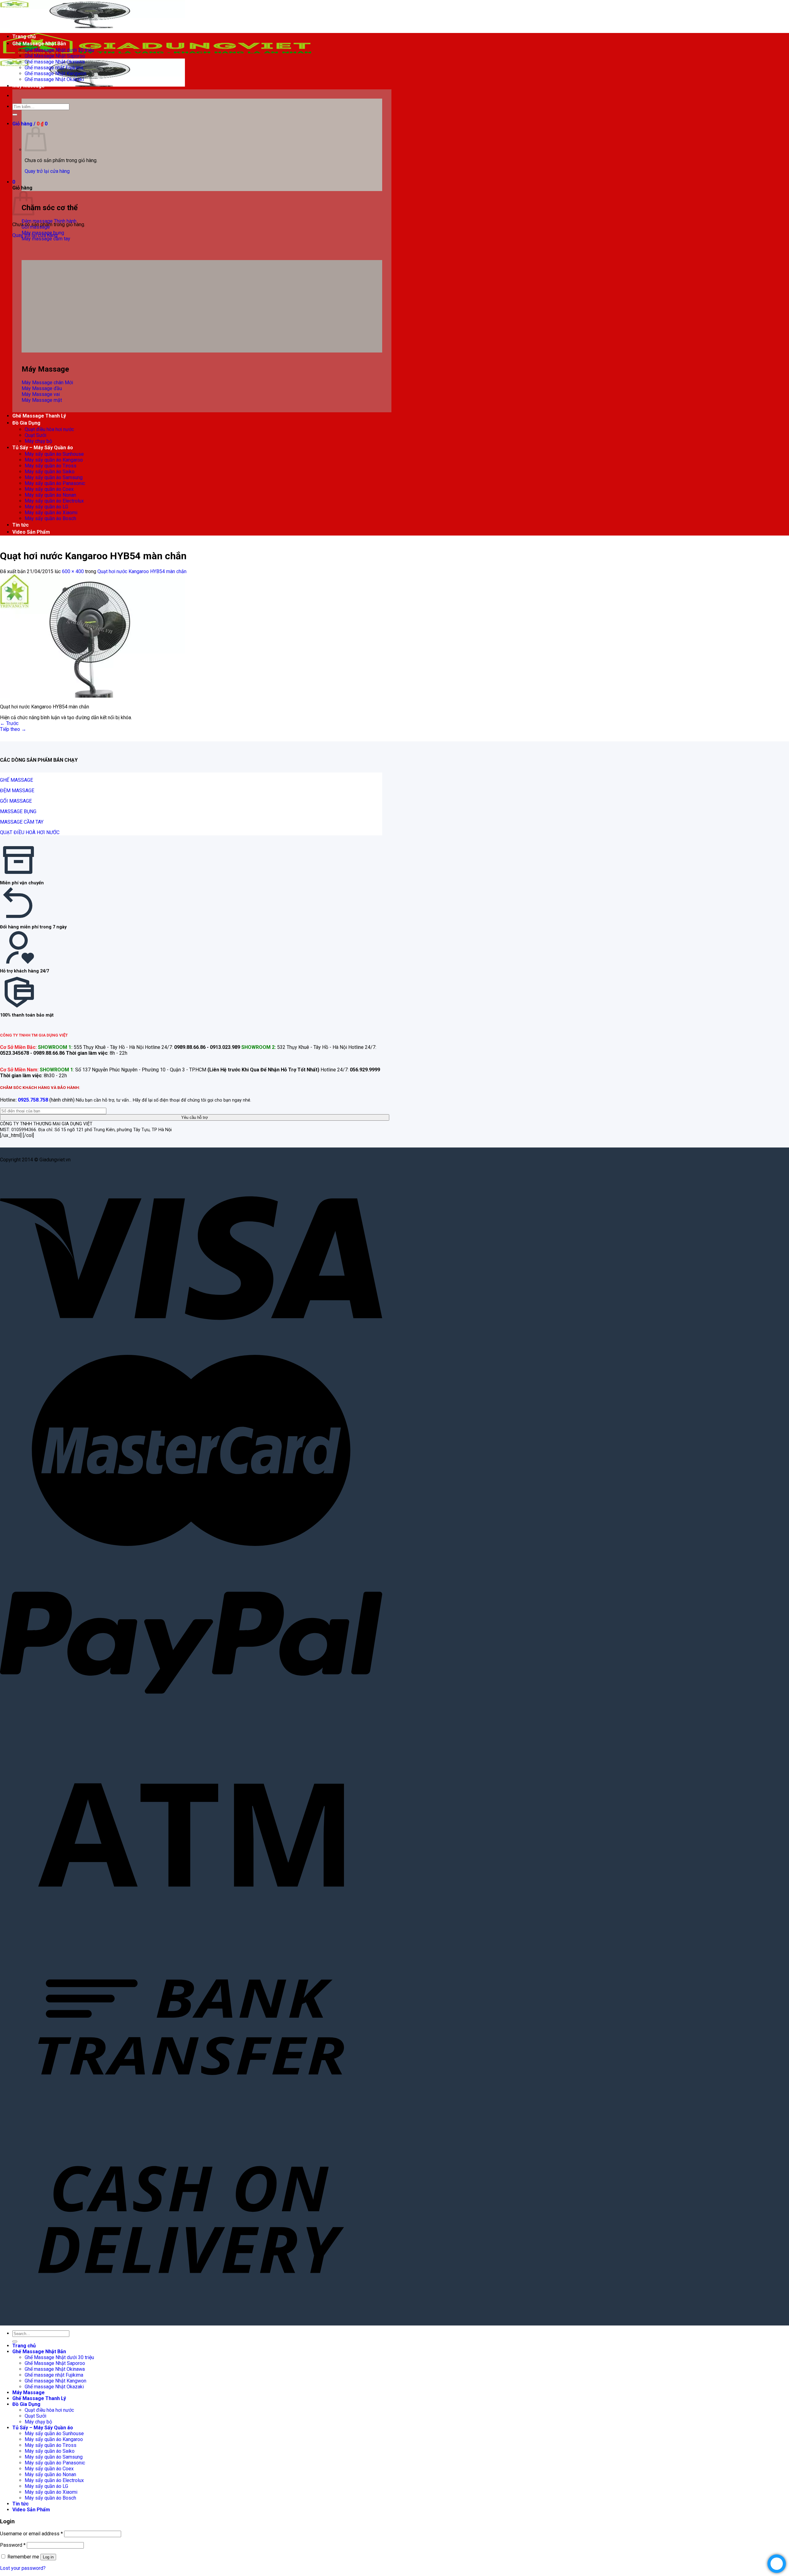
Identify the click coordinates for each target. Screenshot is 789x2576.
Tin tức (20, 525)
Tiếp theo (13, 729)
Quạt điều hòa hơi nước (49, 429)
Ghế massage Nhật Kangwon (55, 73)
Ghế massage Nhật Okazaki (54, 79)
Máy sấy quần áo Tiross (51, 466)
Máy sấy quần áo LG (46, 507)
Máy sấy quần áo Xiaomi (51, 513)
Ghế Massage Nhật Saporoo (55, 56)
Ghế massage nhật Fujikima (54, 68)
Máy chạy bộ (38, 441)
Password (13, 2545)
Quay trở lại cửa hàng (47, 171)
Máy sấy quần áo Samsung (54, 477)
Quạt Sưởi (35, 435)
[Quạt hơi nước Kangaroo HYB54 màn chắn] (92, 696)
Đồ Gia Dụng (26, 423)
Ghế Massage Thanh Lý (39, 416)
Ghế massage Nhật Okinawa (55, 62)
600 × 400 (73, 571)
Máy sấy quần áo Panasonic (55, 483)
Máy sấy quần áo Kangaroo (54, 460)
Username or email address (31, 2534)
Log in (48, 2557)
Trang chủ (24, 37)
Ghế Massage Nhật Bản (39, 44)
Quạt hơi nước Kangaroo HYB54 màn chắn (142, 571)
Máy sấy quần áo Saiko (50, 472)
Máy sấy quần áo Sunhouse (54, 454)
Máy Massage (29, 86)
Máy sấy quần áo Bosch (50, 518)
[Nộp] (15, 115)
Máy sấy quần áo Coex (49, 489)
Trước (9, 723)
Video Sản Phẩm (31, 532)
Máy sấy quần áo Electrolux (54, 501)
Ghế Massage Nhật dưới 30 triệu (59, 50)
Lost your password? (23, 2568)
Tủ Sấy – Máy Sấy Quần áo (43, 448)
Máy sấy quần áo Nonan (50, 495)
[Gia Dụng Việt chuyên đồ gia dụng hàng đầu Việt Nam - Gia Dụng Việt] (157, 56)
